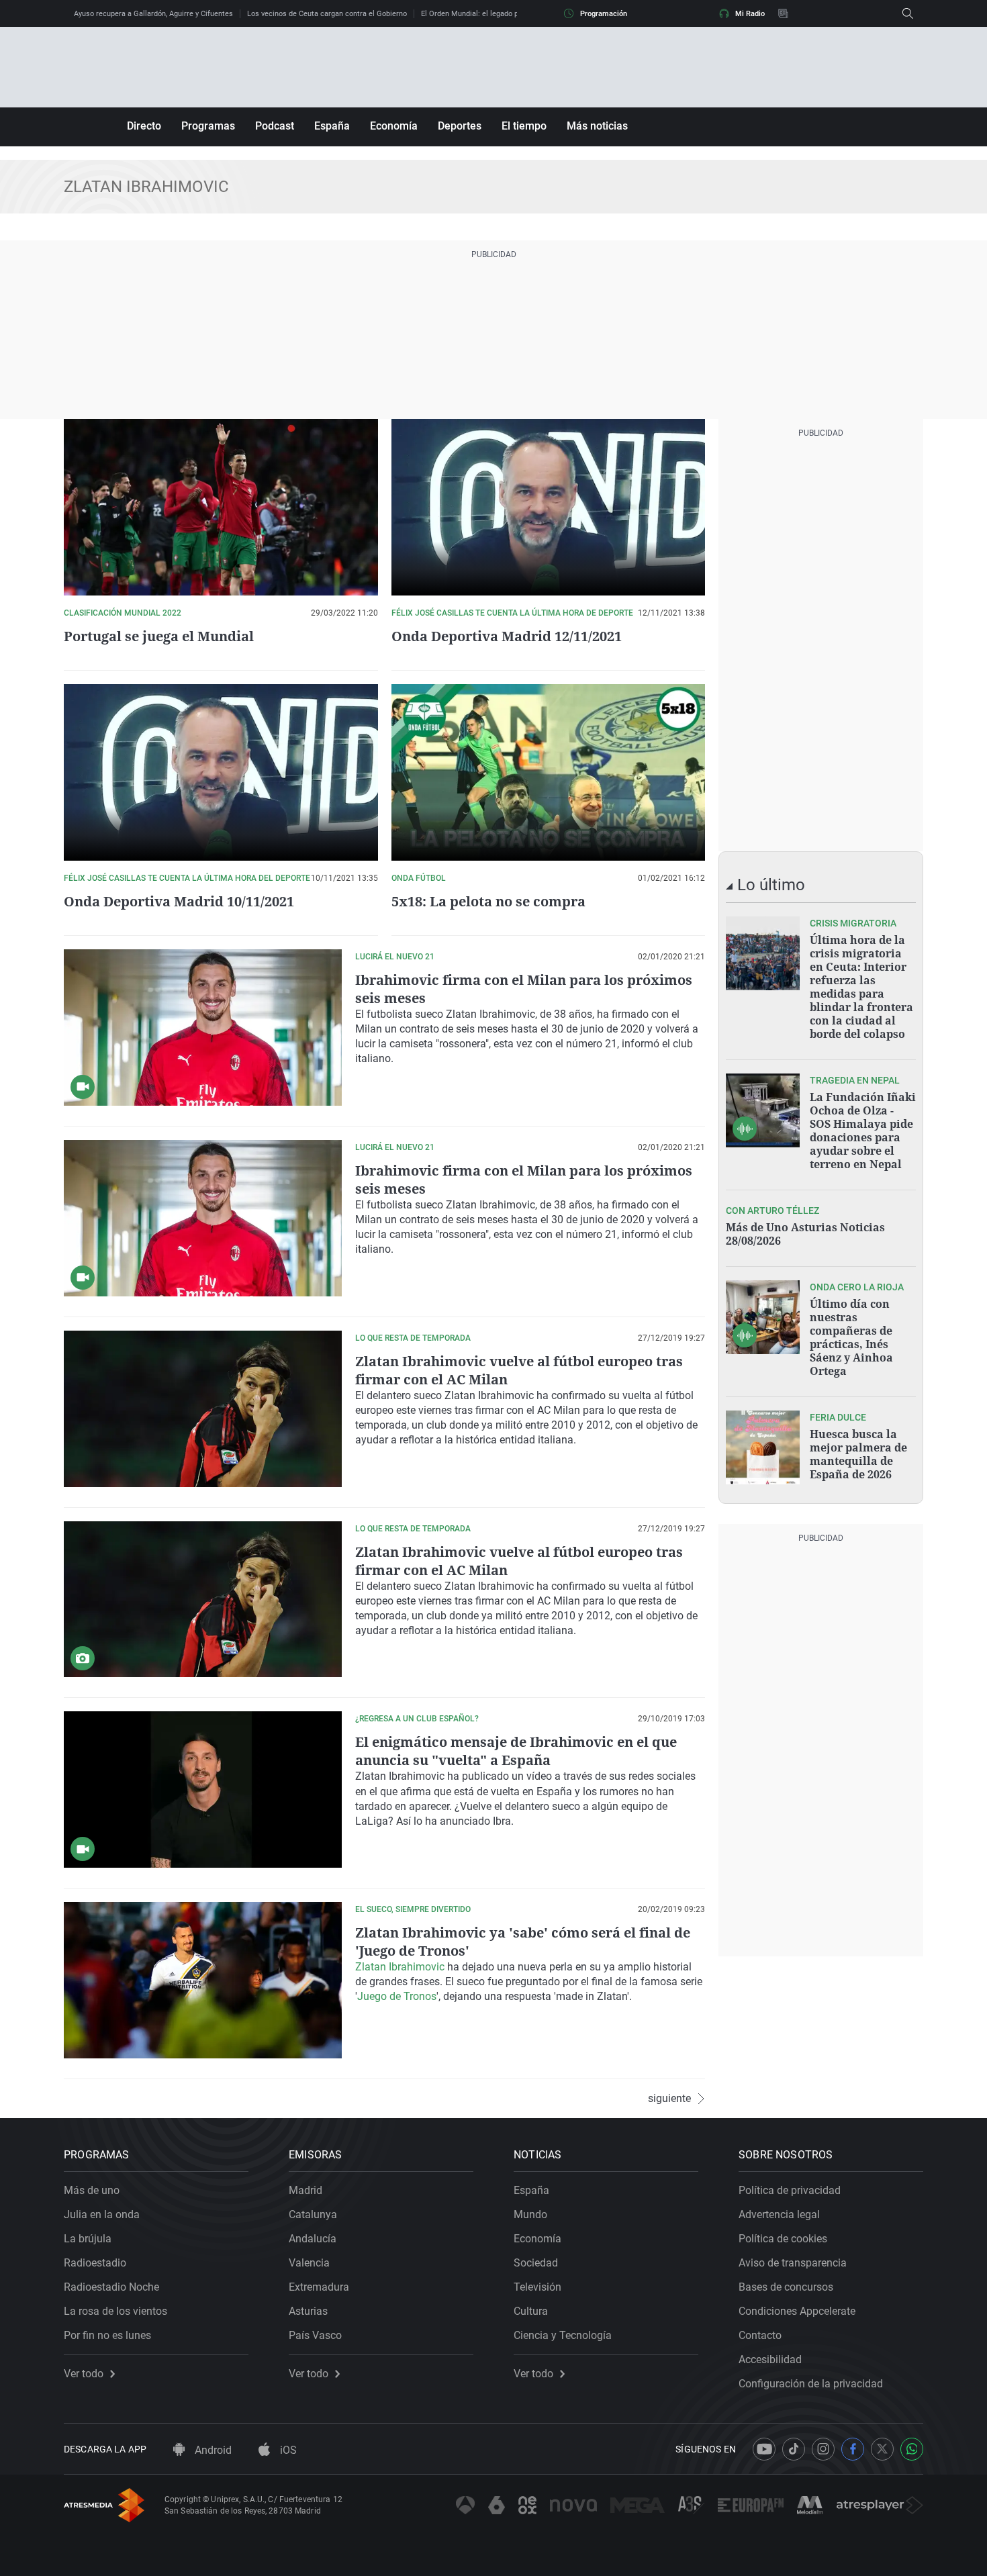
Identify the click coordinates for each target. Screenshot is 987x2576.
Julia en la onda (102, 2214)
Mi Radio (750, 14)
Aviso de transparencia (793, 2263)
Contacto (760, 2335)
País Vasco (315, 2335)
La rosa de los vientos (115, 2311)
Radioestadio (95, 2263)
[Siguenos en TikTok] (794, 2449)
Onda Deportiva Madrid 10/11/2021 (179, 901)
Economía (394, 126)
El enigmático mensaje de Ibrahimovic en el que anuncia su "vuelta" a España (516, 1751)
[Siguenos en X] (882, 2449)
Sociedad (536, 2263)
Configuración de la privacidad (811, 2384)
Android (212, 2450)
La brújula (88, 2239)
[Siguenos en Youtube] (764, 2449)
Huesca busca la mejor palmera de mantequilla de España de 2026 (858, 1454)
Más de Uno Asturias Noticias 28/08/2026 (805, 1234)
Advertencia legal (779, 2214)
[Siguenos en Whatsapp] (912, 2449)
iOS (287, 2450)
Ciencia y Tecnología (563, 2335)
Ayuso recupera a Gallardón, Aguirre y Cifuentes (153, 14)
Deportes (460, 126)
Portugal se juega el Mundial (159, 636)
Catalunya (313, 2214)
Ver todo (84, 2374)
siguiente (669, 2099)
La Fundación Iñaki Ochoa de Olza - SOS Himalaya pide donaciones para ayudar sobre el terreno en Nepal (863, 1131)
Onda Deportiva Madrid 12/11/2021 (507, 636)
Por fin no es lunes (107, 2335)
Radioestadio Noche (111, 2287)
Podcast (275, 126)
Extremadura (319, 2287)
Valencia (309, 2263)
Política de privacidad (790, 2190)
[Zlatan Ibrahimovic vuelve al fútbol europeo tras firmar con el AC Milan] (203, 1600)
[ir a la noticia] (763, 953)
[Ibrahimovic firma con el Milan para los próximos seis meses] (203, 1028)
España (332, 126)
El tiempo (524, 126)
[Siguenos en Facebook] (853, 2449)
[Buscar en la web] (908, 13)
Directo (144, 126)
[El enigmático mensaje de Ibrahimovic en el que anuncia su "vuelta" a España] (203, 1790)
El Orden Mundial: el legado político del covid (496, 14)
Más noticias (597, 126)
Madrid (305, 2190)
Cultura (531, 2311)
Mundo (530, 2214)
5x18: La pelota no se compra (488, 901)
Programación (604, 14)
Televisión (537, 2287)
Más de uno (92, 2190)
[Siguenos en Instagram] (823, 2449)
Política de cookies (783, 2239)
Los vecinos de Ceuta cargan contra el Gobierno (327, 14)
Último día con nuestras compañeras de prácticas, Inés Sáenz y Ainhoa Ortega (851, 1337)
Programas (208, 126)
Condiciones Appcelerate (797, 2311)
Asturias (308, 2311)
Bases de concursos (786, 2287)
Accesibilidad (770, 2359)
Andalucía (313, 2239)
